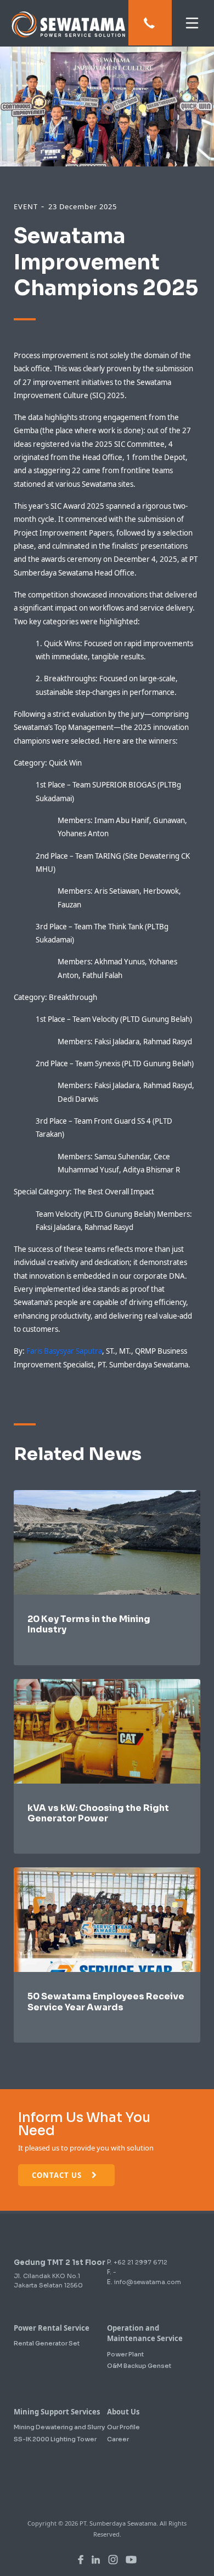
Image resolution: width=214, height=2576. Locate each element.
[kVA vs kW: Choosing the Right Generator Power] (107, 1730)
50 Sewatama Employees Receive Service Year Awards (106, 2002)
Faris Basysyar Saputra (64, 1351)
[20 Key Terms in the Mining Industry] (107, 1542)
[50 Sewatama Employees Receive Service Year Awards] (107, 1919)
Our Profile (123, 2427)
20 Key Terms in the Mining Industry (89, 1624)
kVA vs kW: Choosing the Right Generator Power (98, 1813)
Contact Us (58, 2175)
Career (118, 2439)
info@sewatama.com (148, 2282)
